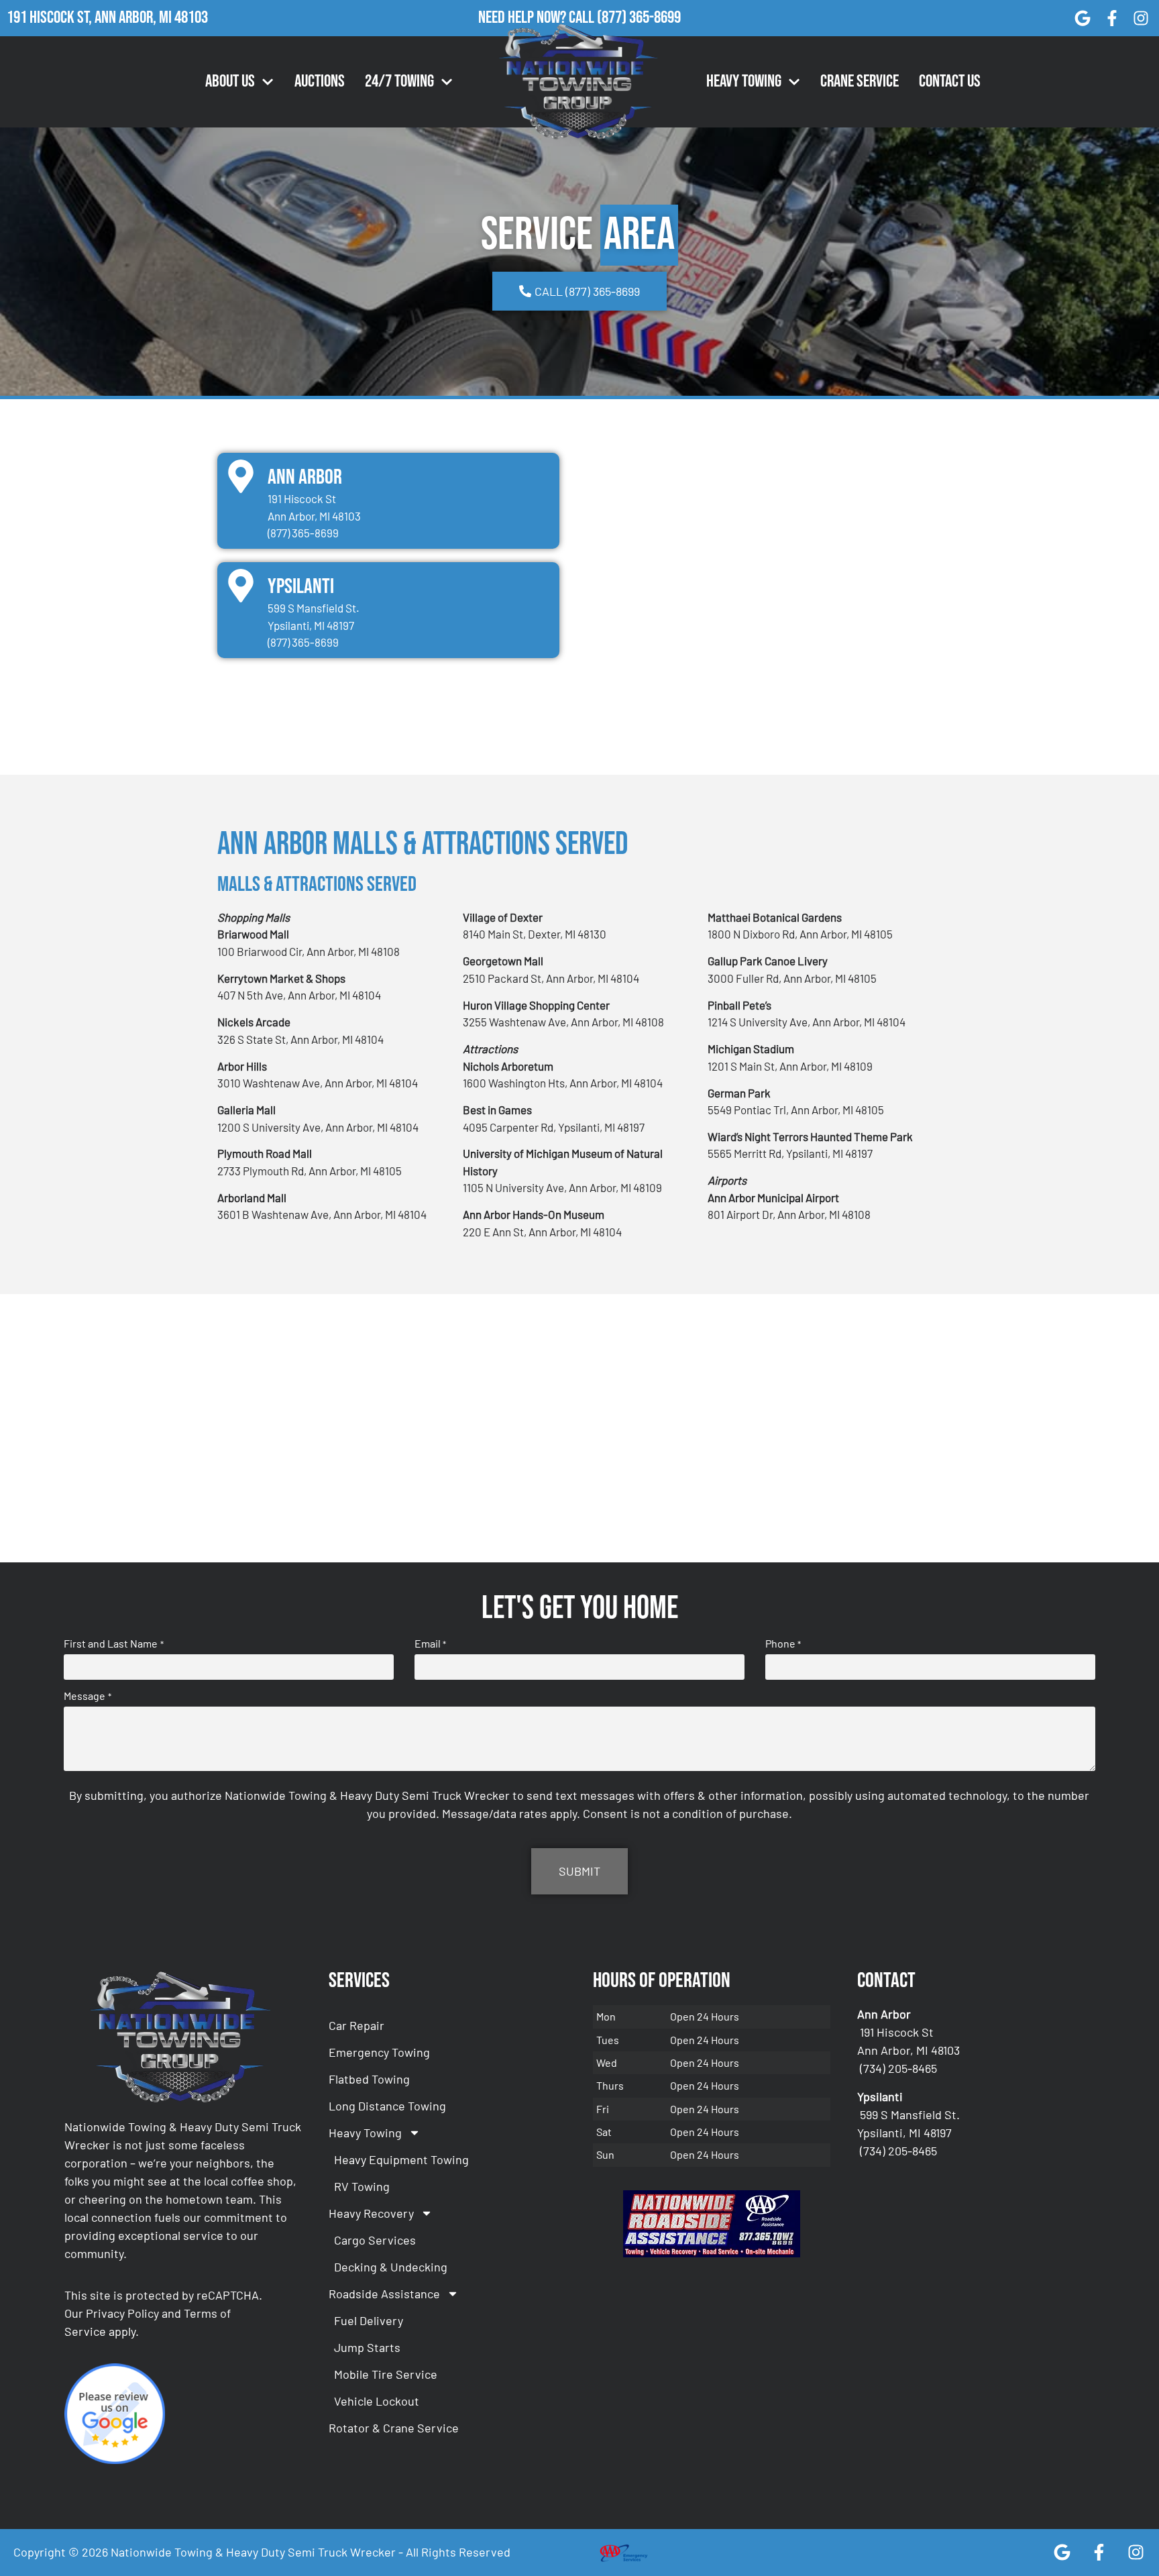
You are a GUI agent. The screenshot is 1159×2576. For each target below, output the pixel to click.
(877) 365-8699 (639, 18)
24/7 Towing (399, 82)
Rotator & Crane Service (394, 2428)
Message (87, 1696)
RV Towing (362, 2186)
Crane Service (860, 82)
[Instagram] (1141, 18)
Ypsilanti (301, 587)
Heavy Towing (744, 82)
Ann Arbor (305, 477)
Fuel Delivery (369, 2320)
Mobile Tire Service (386, 2374)
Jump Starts (367, 2347)
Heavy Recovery (371, 2213)
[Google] (1083, 18)
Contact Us (950, 82)
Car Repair (356, 2025)
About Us (230, 82)
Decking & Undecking (391, 2267)
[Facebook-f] (1112, 18)
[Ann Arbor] (241, 476)
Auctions (320, 82)
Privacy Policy (122, 2313)
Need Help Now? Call (538, 18)
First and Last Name (113, 1644)
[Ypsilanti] (241, 586)
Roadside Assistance (384, 2294)
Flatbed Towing (369, 2079)
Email (430, 1644)
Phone (783, 1644)
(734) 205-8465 (898, 2068)
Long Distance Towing (387, 2106)
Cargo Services (375, 2240)
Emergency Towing (379, 2052)
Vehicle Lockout (377, 2401)
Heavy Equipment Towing (401, 2159)
